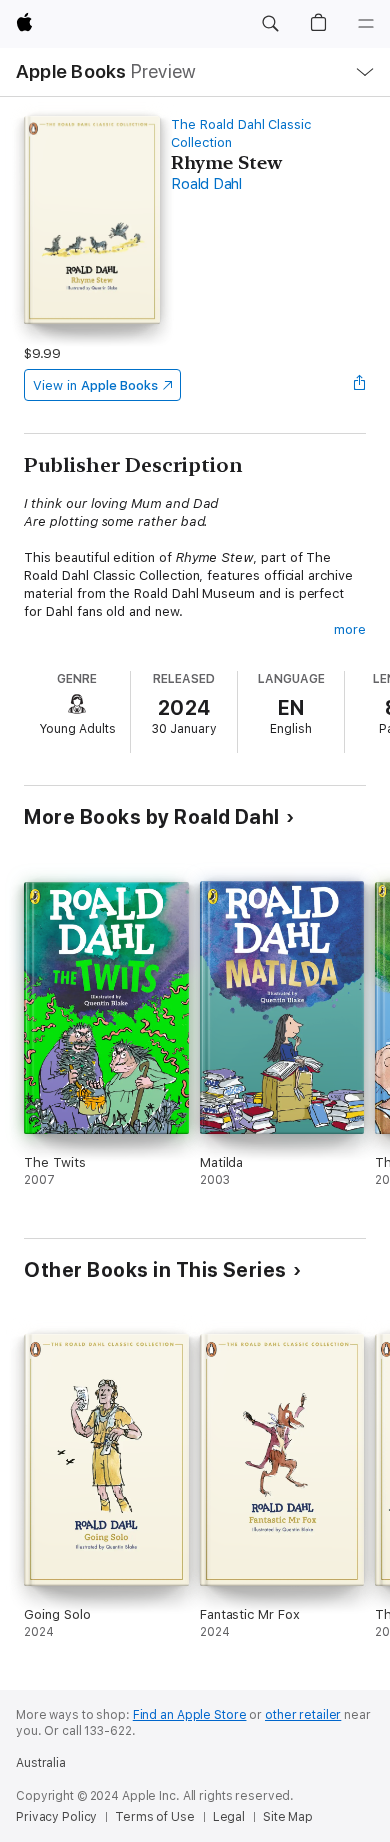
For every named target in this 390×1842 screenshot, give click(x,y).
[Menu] (366, 24)
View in (95, 385)
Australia (41, 1763)
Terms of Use (155, 1817)
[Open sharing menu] (360, 385)
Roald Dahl (206, 184)
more (350, 629)
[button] (270, 24)
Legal (229, 1817)
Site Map (288, 1817)
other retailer (303, 1715)
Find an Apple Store (190, 1715)
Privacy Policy (56, 1817)
